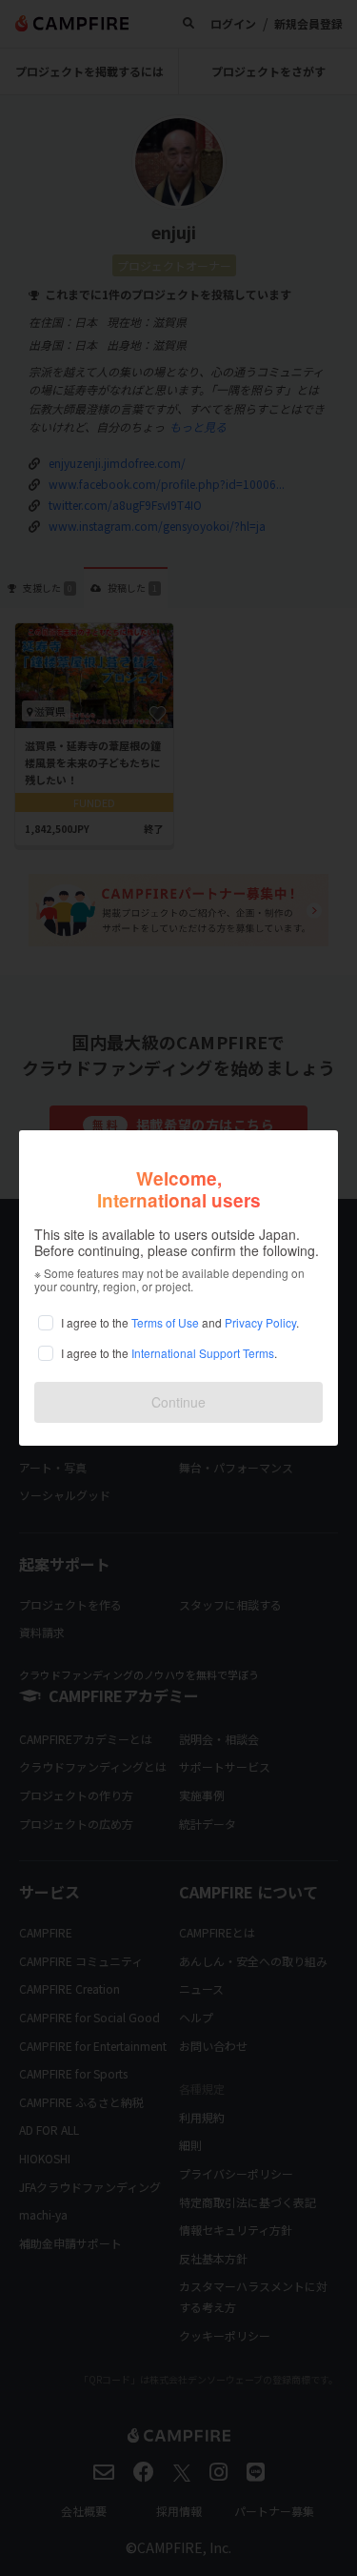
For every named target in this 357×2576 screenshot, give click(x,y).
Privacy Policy (260, 1322)
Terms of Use (165, 1322)
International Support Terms (203, 1353)
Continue (178, 1402)
